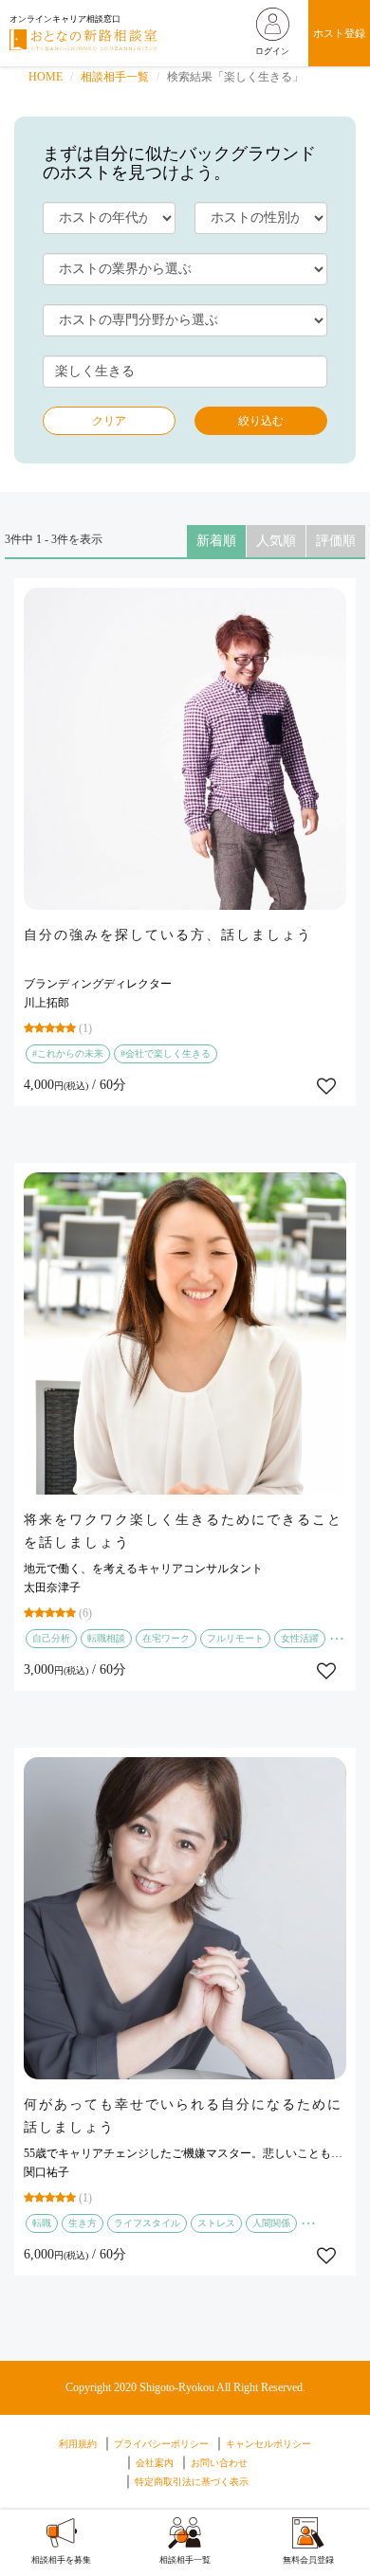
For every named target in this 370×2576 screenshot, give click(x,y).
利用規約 (78, 2444)
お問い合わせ (219, 2463)
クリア (109, 421)
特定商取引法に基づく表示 (192, 2482)
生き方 (83, 2223)
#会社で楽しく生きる (166, 1053)
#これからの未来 (68, 1053)
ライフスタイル (147, 2223)
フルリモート (235, 1638)
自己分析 (51, 1638)
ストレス (216, 2223)
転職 (42, 2223)
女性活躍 (300, 1638)
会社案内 (155, 2463)
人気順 (276, 541)
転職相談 (106, 1638)
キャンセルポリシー (268, 2444)
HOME (46, 77)
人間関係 (271, 2223)
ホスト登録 (339, 33)
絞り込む (261, 421)
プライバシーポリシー (161, 2444)
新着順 (216, 541)
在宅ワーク (166, 1638)
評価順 (336, 541)
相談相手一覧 (115, 77)
